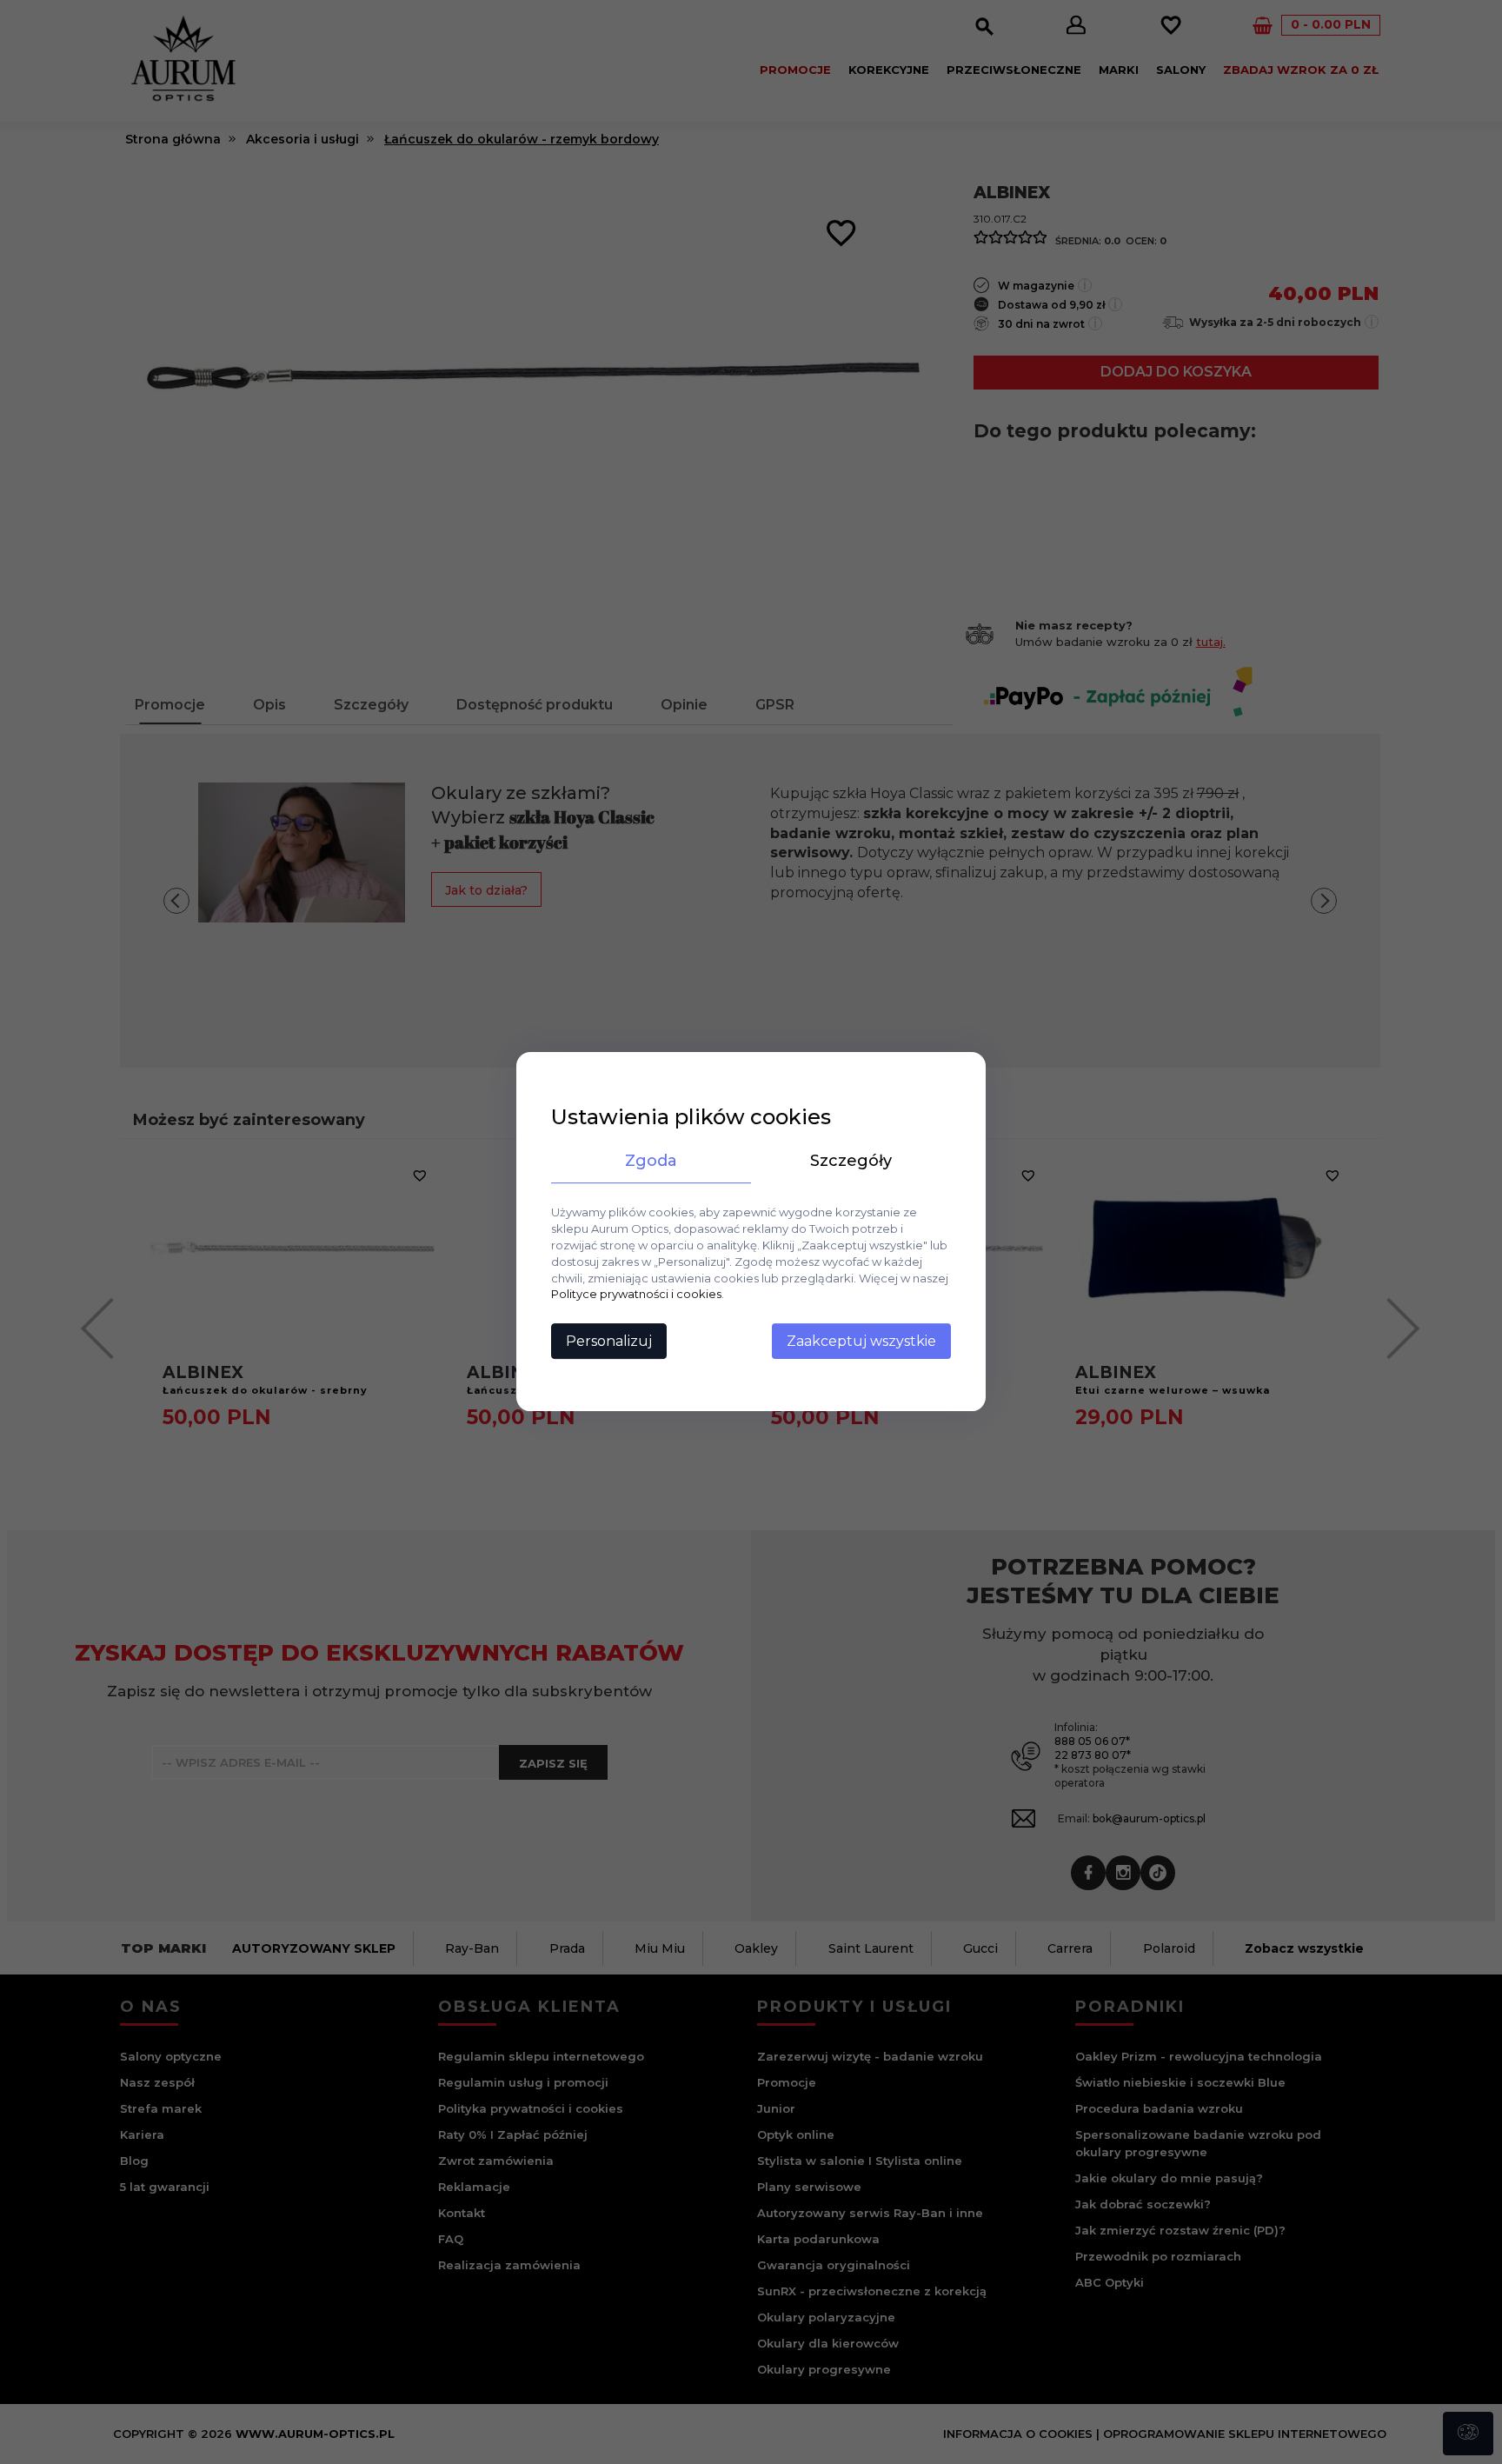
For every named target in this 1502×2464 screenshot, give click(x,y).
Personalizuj (609, 1342)
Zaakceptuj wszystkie (861, 1342)
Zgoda (651, 1161)
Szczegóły (851, 1161)
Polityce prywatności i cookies (636, 1295)
